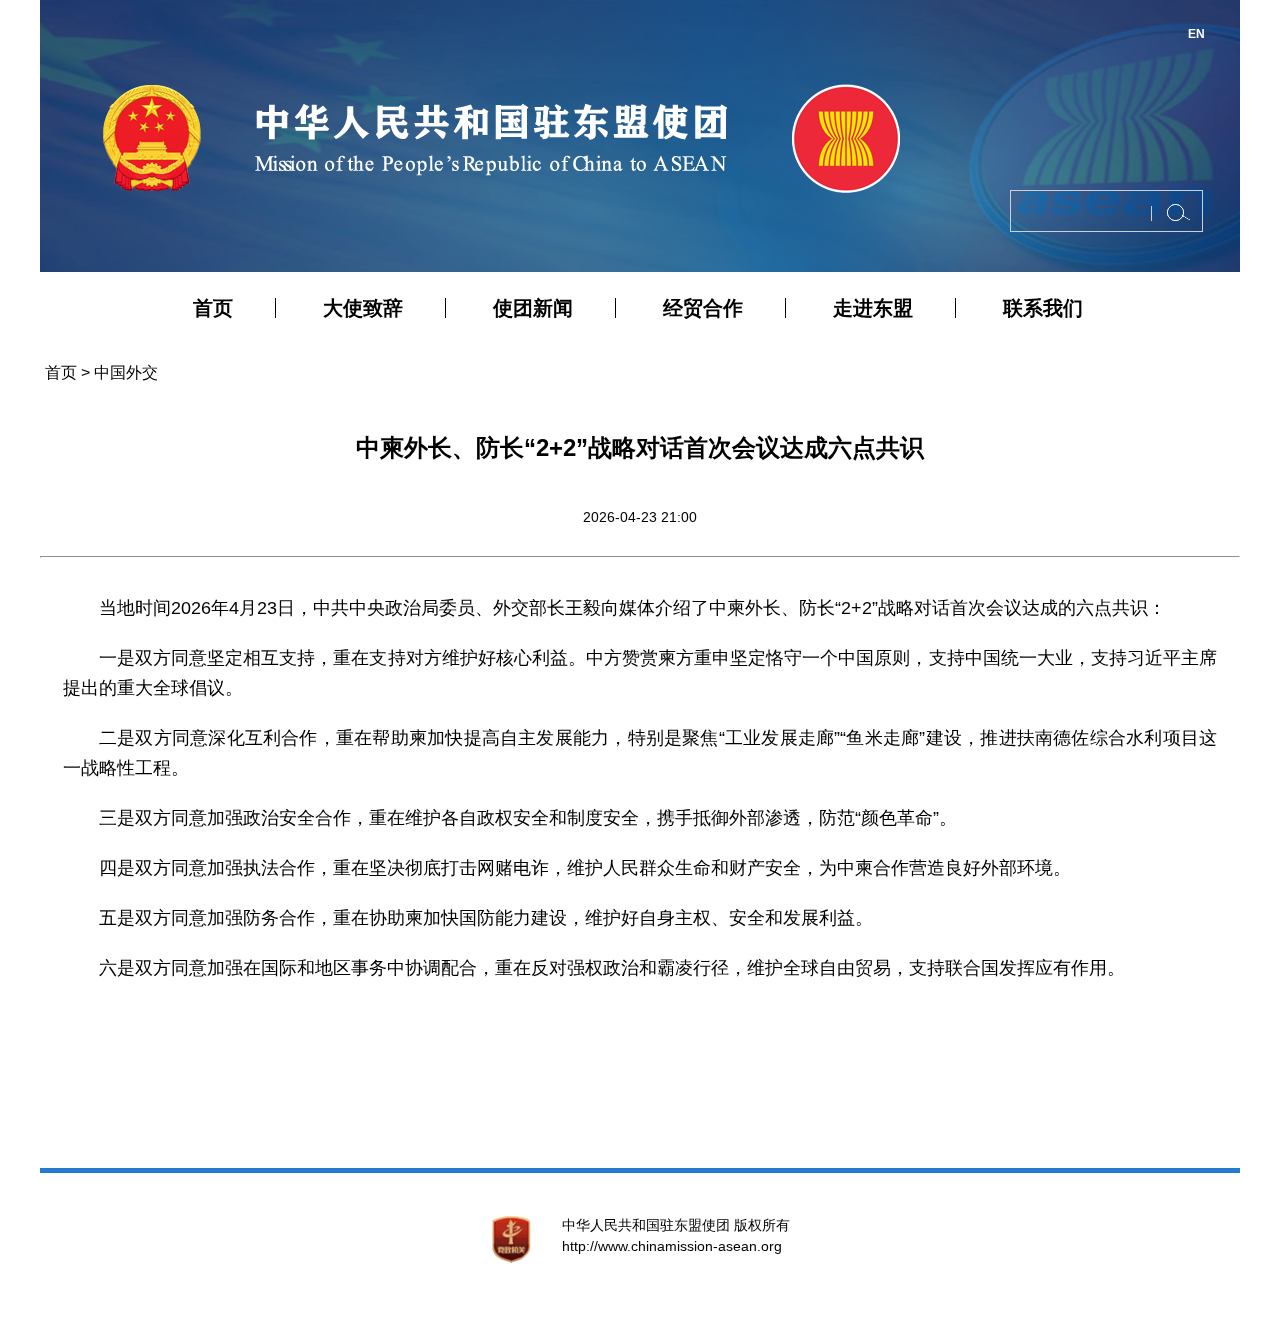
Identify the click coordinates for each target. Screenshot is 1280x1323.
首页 (213, 308)
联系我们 (1043, 308)
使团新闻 (533, 308)
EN (1196, 34)
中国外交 (126, 372)
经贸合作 (703, 308)
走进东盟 (873, 308)
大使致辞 (363, 308)
